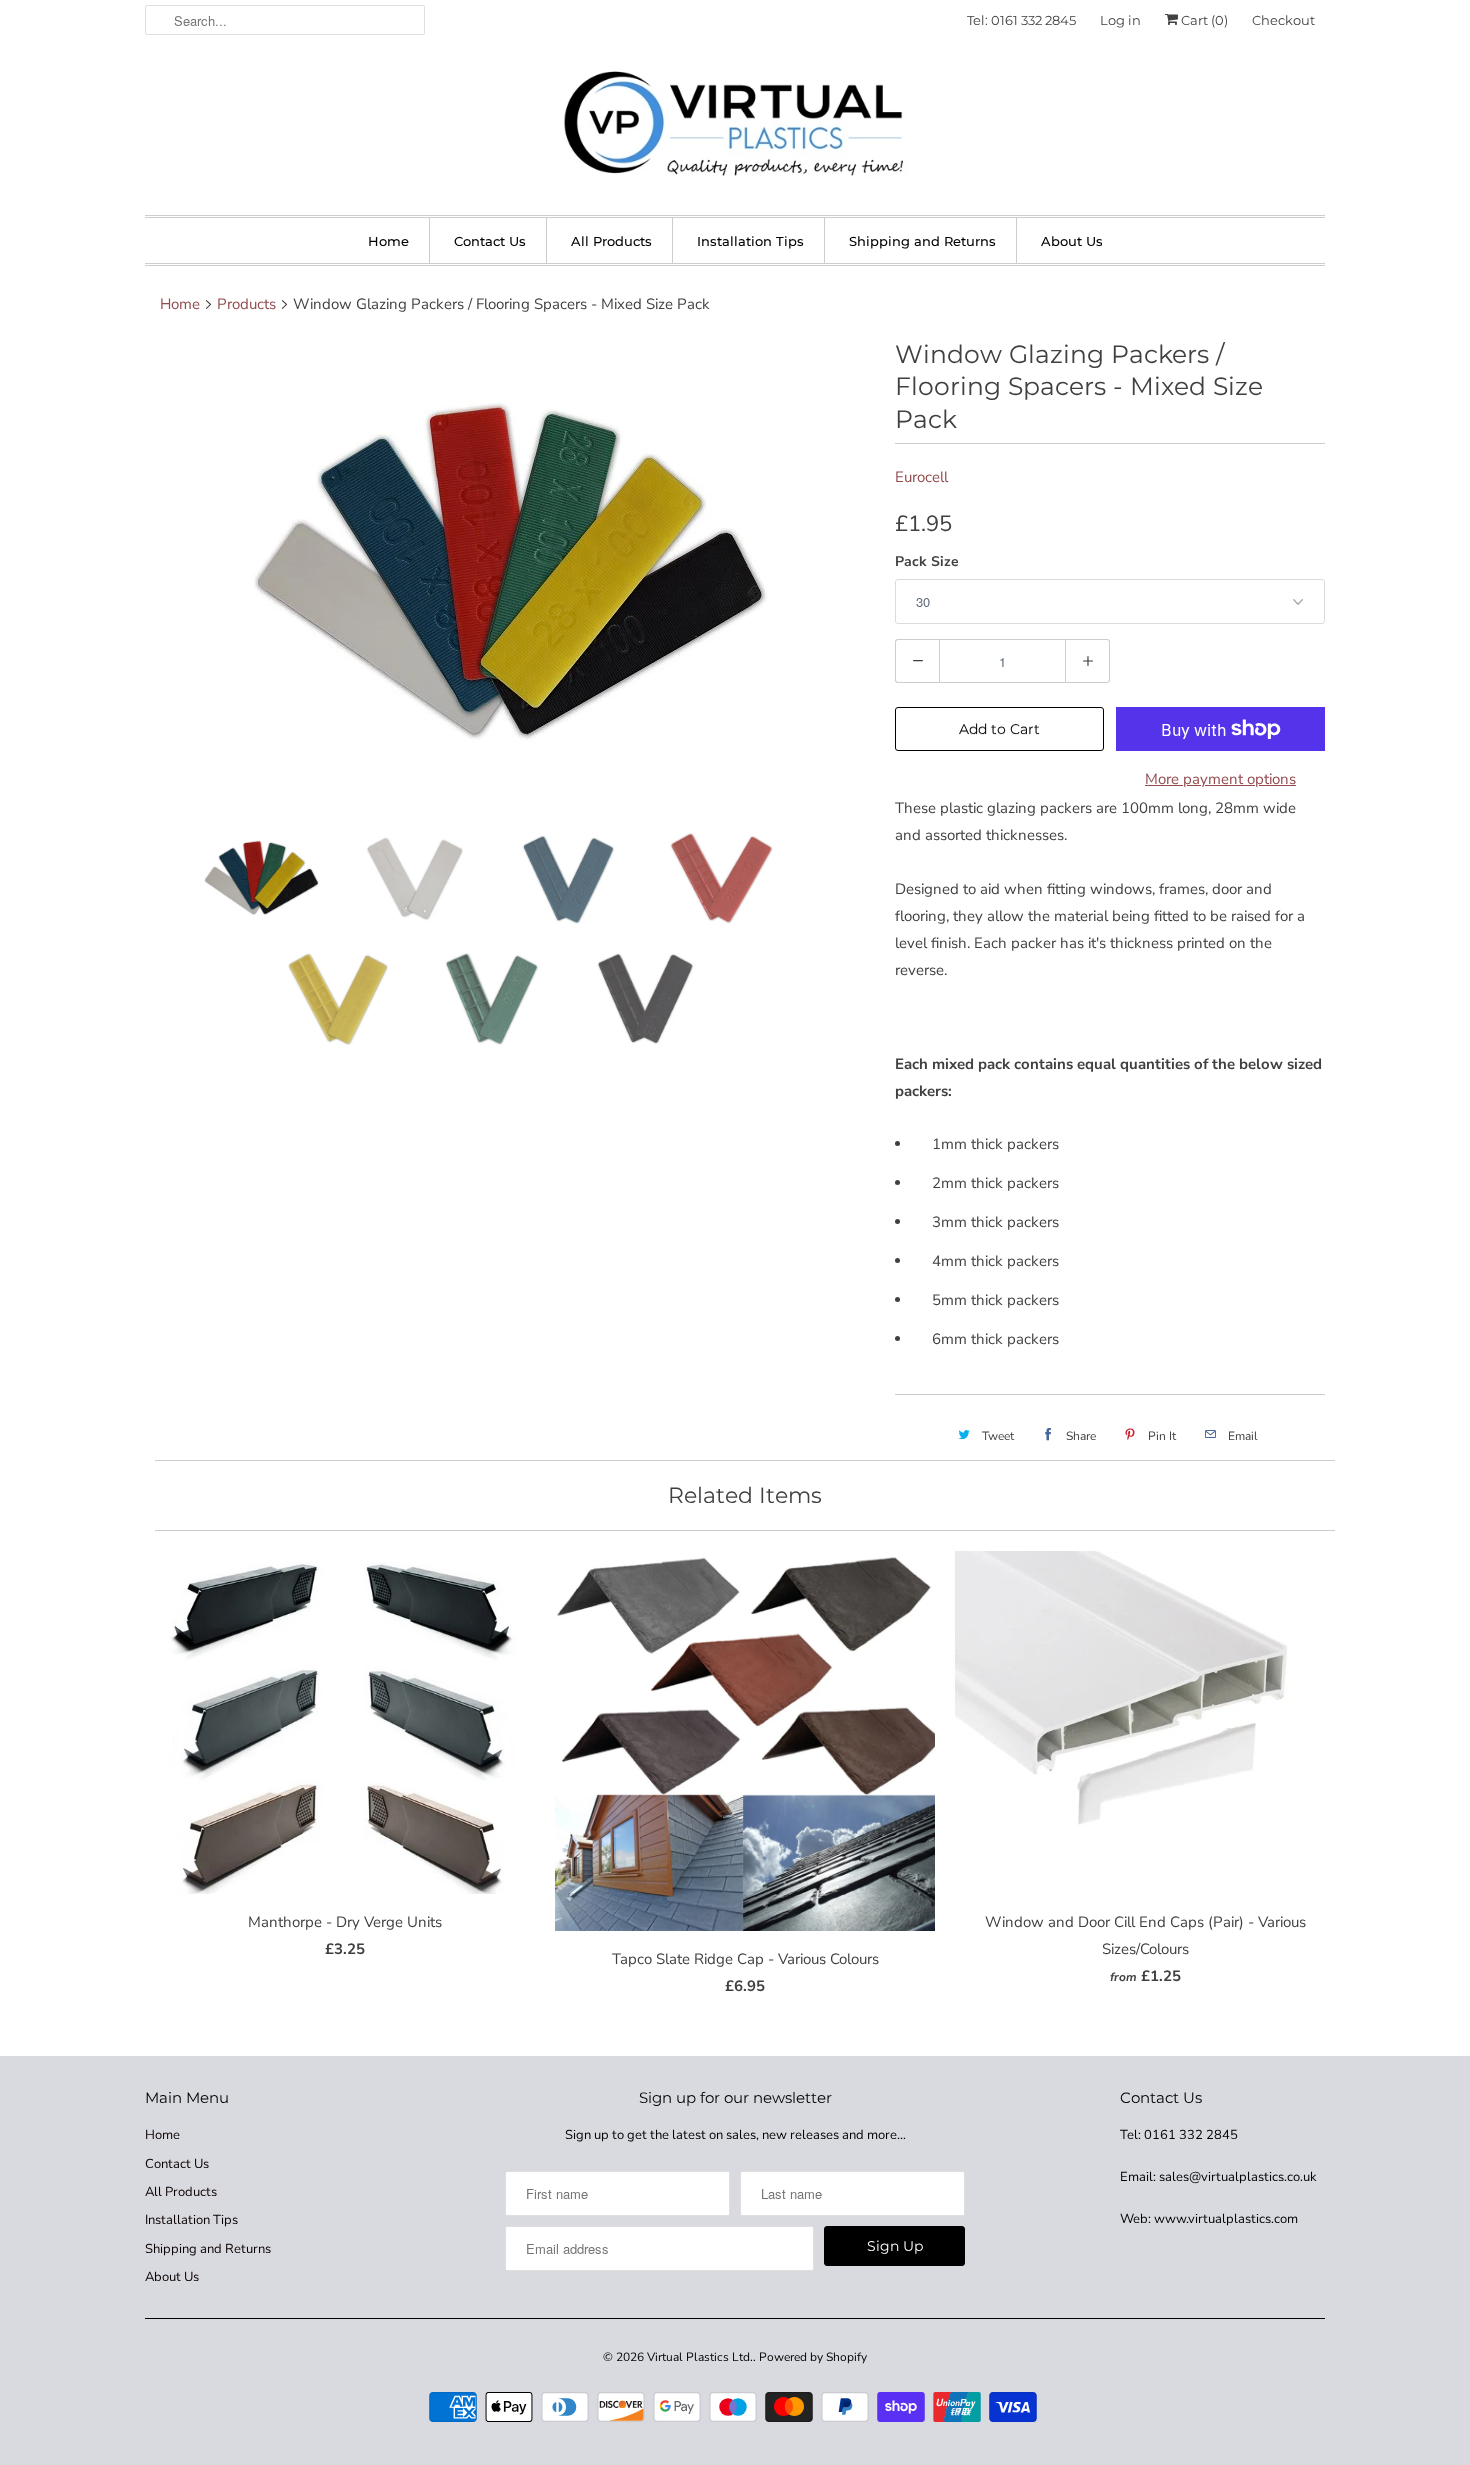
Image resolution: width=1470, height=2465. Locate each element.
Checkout (1283, 20)
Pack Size (927, 561)
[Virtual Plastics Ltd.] (735, 125)
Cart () (1203, 20)
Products (246, 304)
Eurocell (921, 477)
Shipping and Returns (922, 241)
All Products (611, 241)
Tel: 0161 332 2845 (1021, 20)
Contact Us (490, 241)
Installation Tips (750, 241)
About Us (1072, 241)
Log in (1120, 20)
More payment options (1220, 779)
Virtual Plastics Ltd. (700, 2357)
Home (388, 241)
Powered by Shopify (813, 2357)
